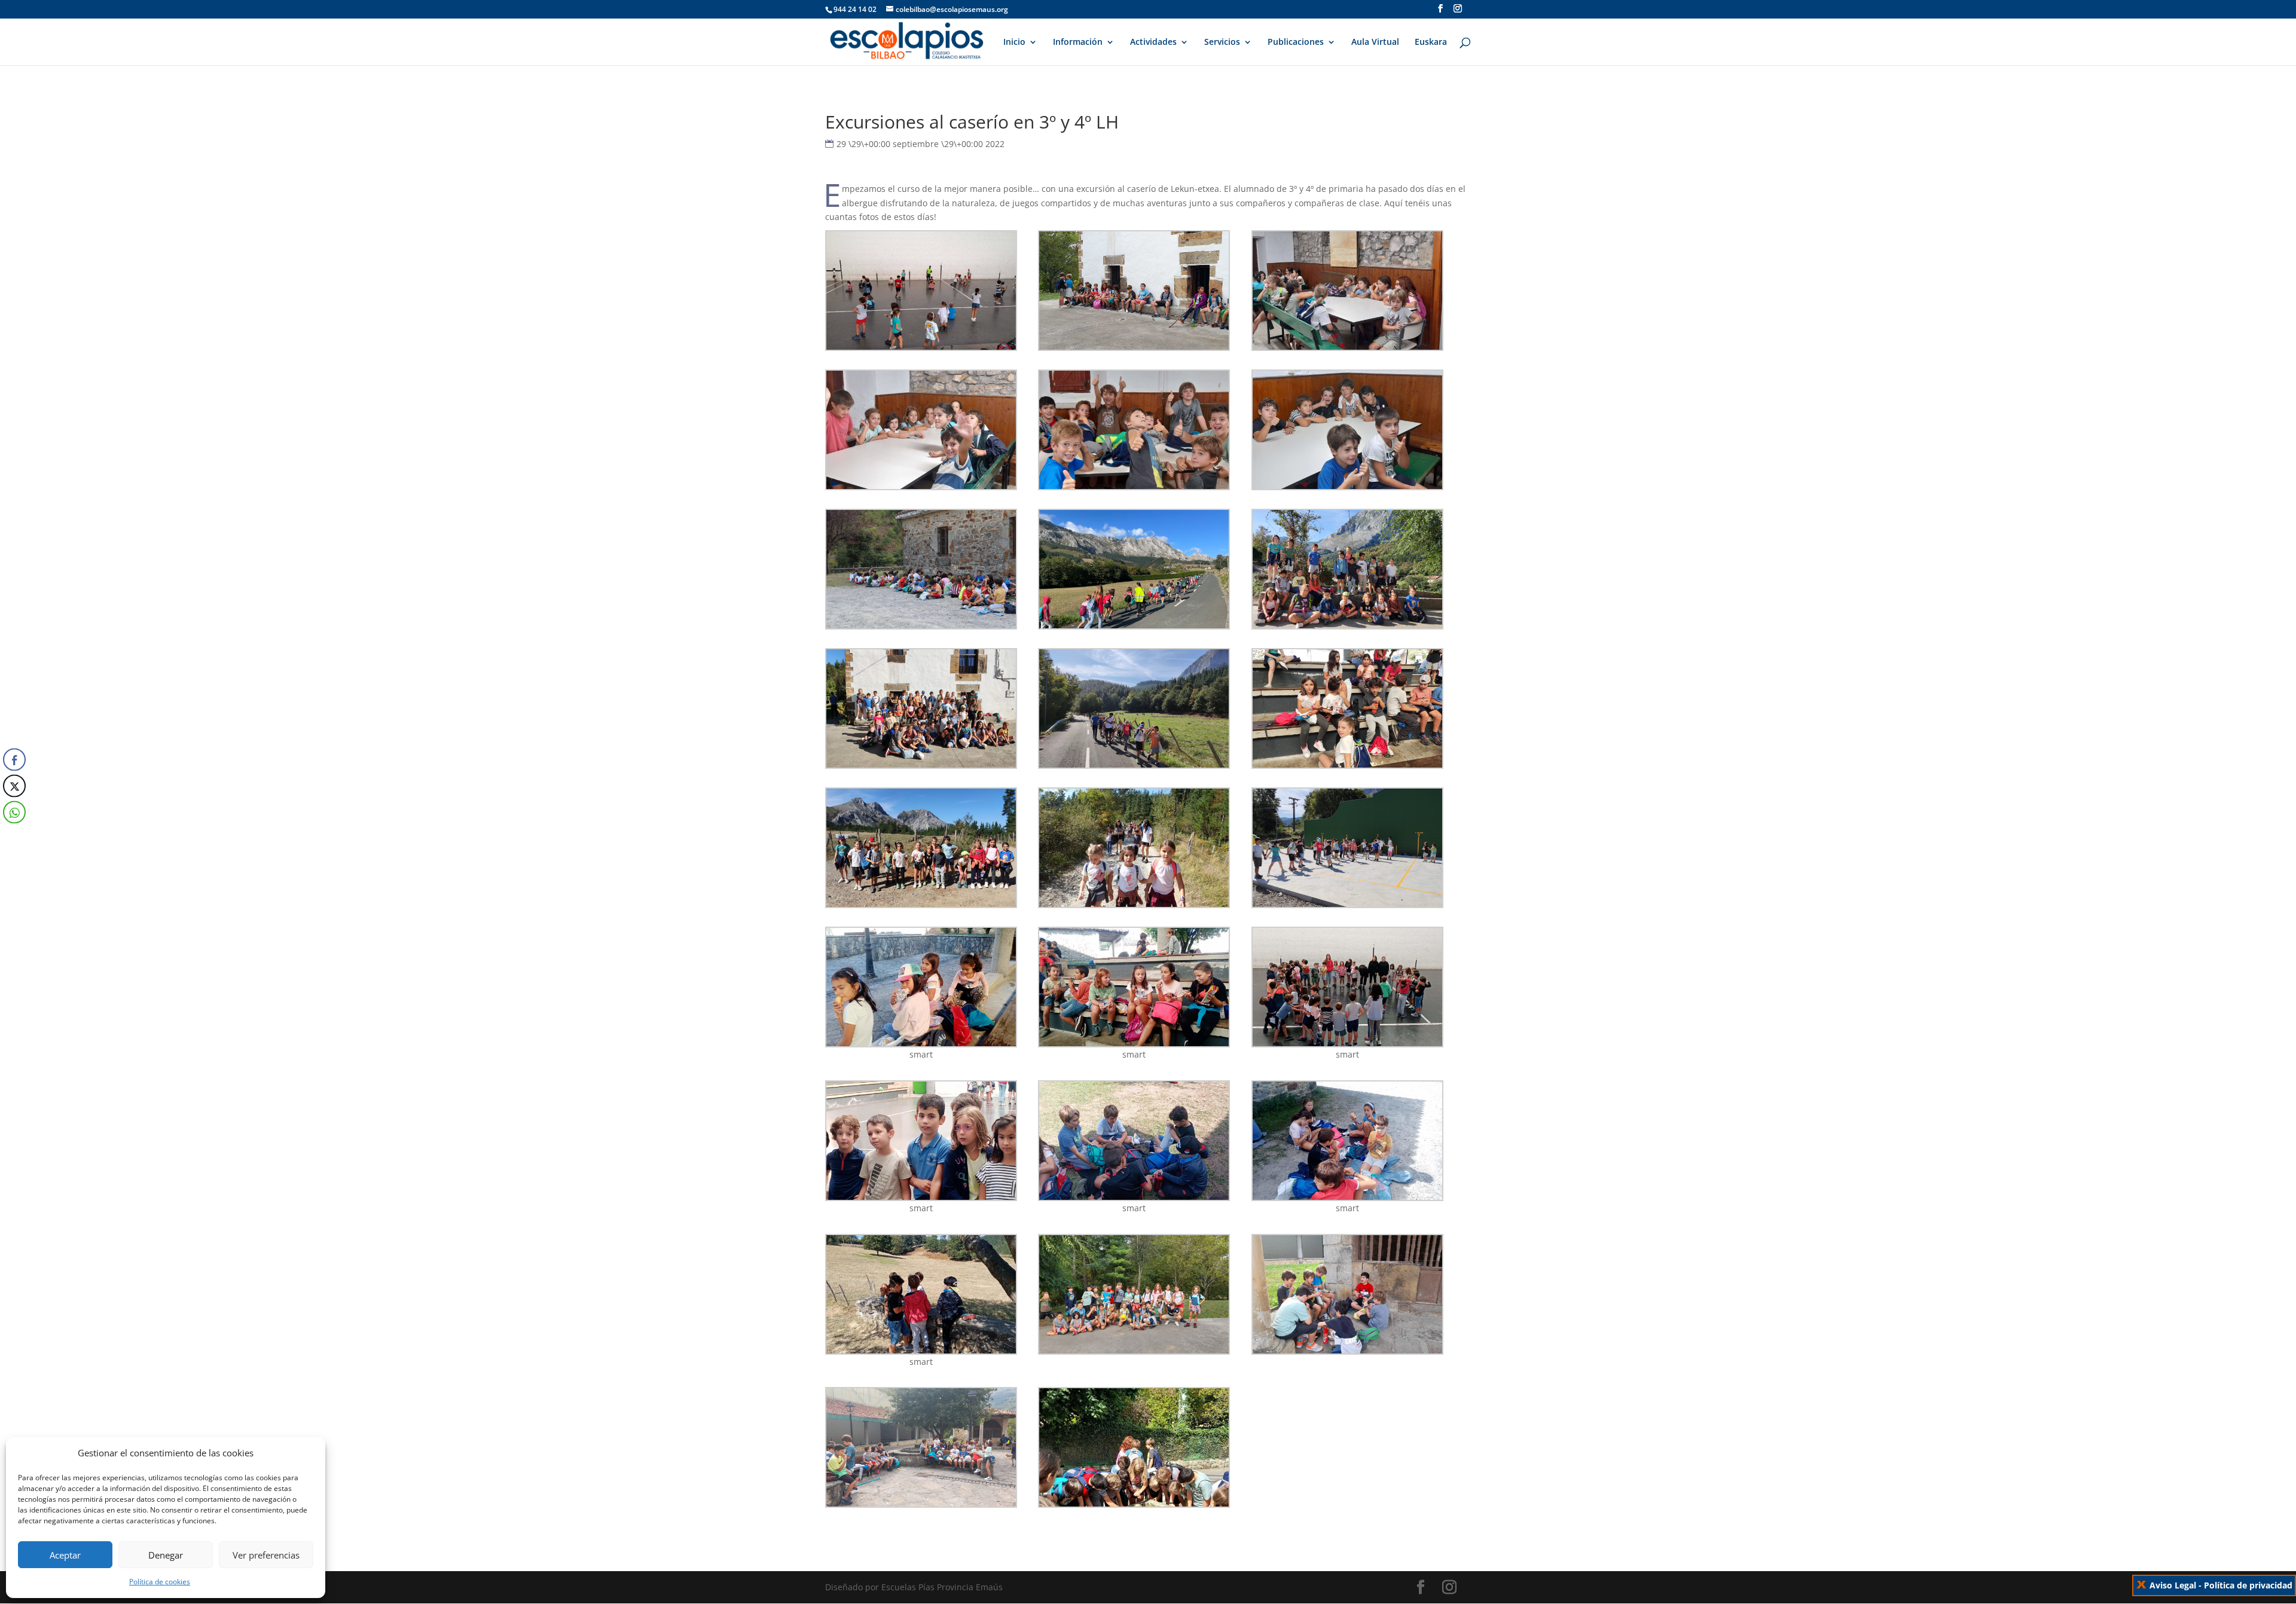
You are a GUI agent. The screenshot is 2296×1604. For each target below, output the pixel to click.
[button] (14, 836)
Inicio (1014, 42)
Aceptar (65, 1555)
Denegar (166, 1555)
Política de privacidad (2248, 1585)
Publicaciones (1296, 42)
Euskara (1431, 42)
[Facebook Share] (14, 759)
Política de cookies (160, 1582)
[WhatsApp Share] (14, 812)
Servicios (1222, 42)
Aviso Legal (2173, 1585)
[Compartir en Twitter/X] (14, 786)
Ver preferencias (266, 1555)
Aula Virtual (1375, 42)
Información (1078, 42)
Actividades (1153, 42)
